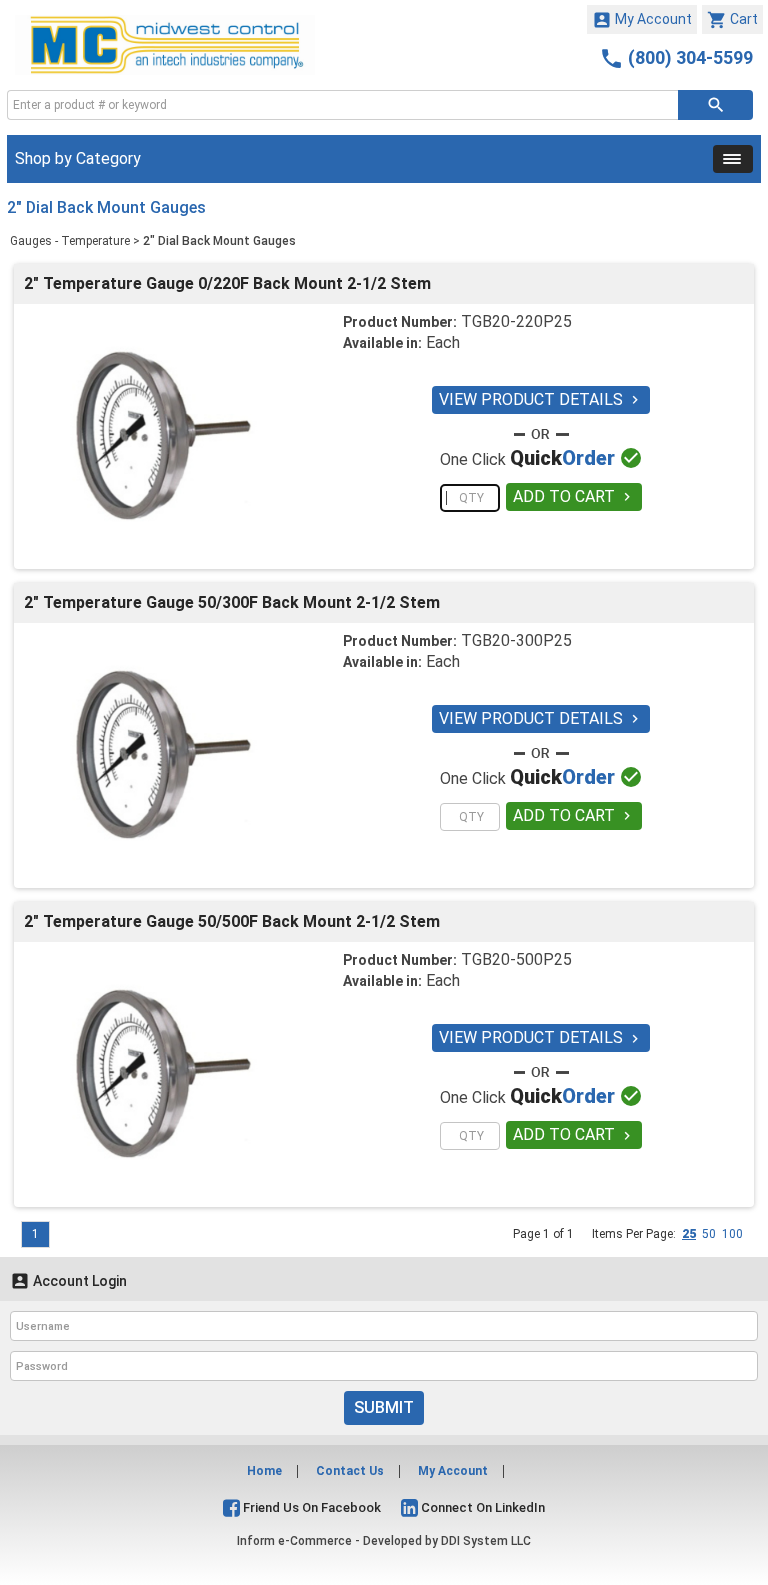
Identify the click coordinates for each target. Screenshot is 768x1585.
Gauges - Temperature (70, 241)
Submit (384, 1407)
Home (264, 1471)
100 (732, 1234)
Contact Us (350, 1471)
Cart (732, 20)
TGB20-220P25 (516, 321)
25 (689, 1234)
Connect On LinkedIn (481, 1507)
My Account (642, 20)
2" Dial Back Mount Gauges (219, 241)
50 (709, 1234)
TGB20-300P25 (516, 640)
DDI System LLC (486, 1541)
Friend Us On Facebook (310, 1507)
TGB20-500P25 (516, 959)
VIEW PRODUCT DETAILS (541, 399)
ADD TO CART (574, 496)
